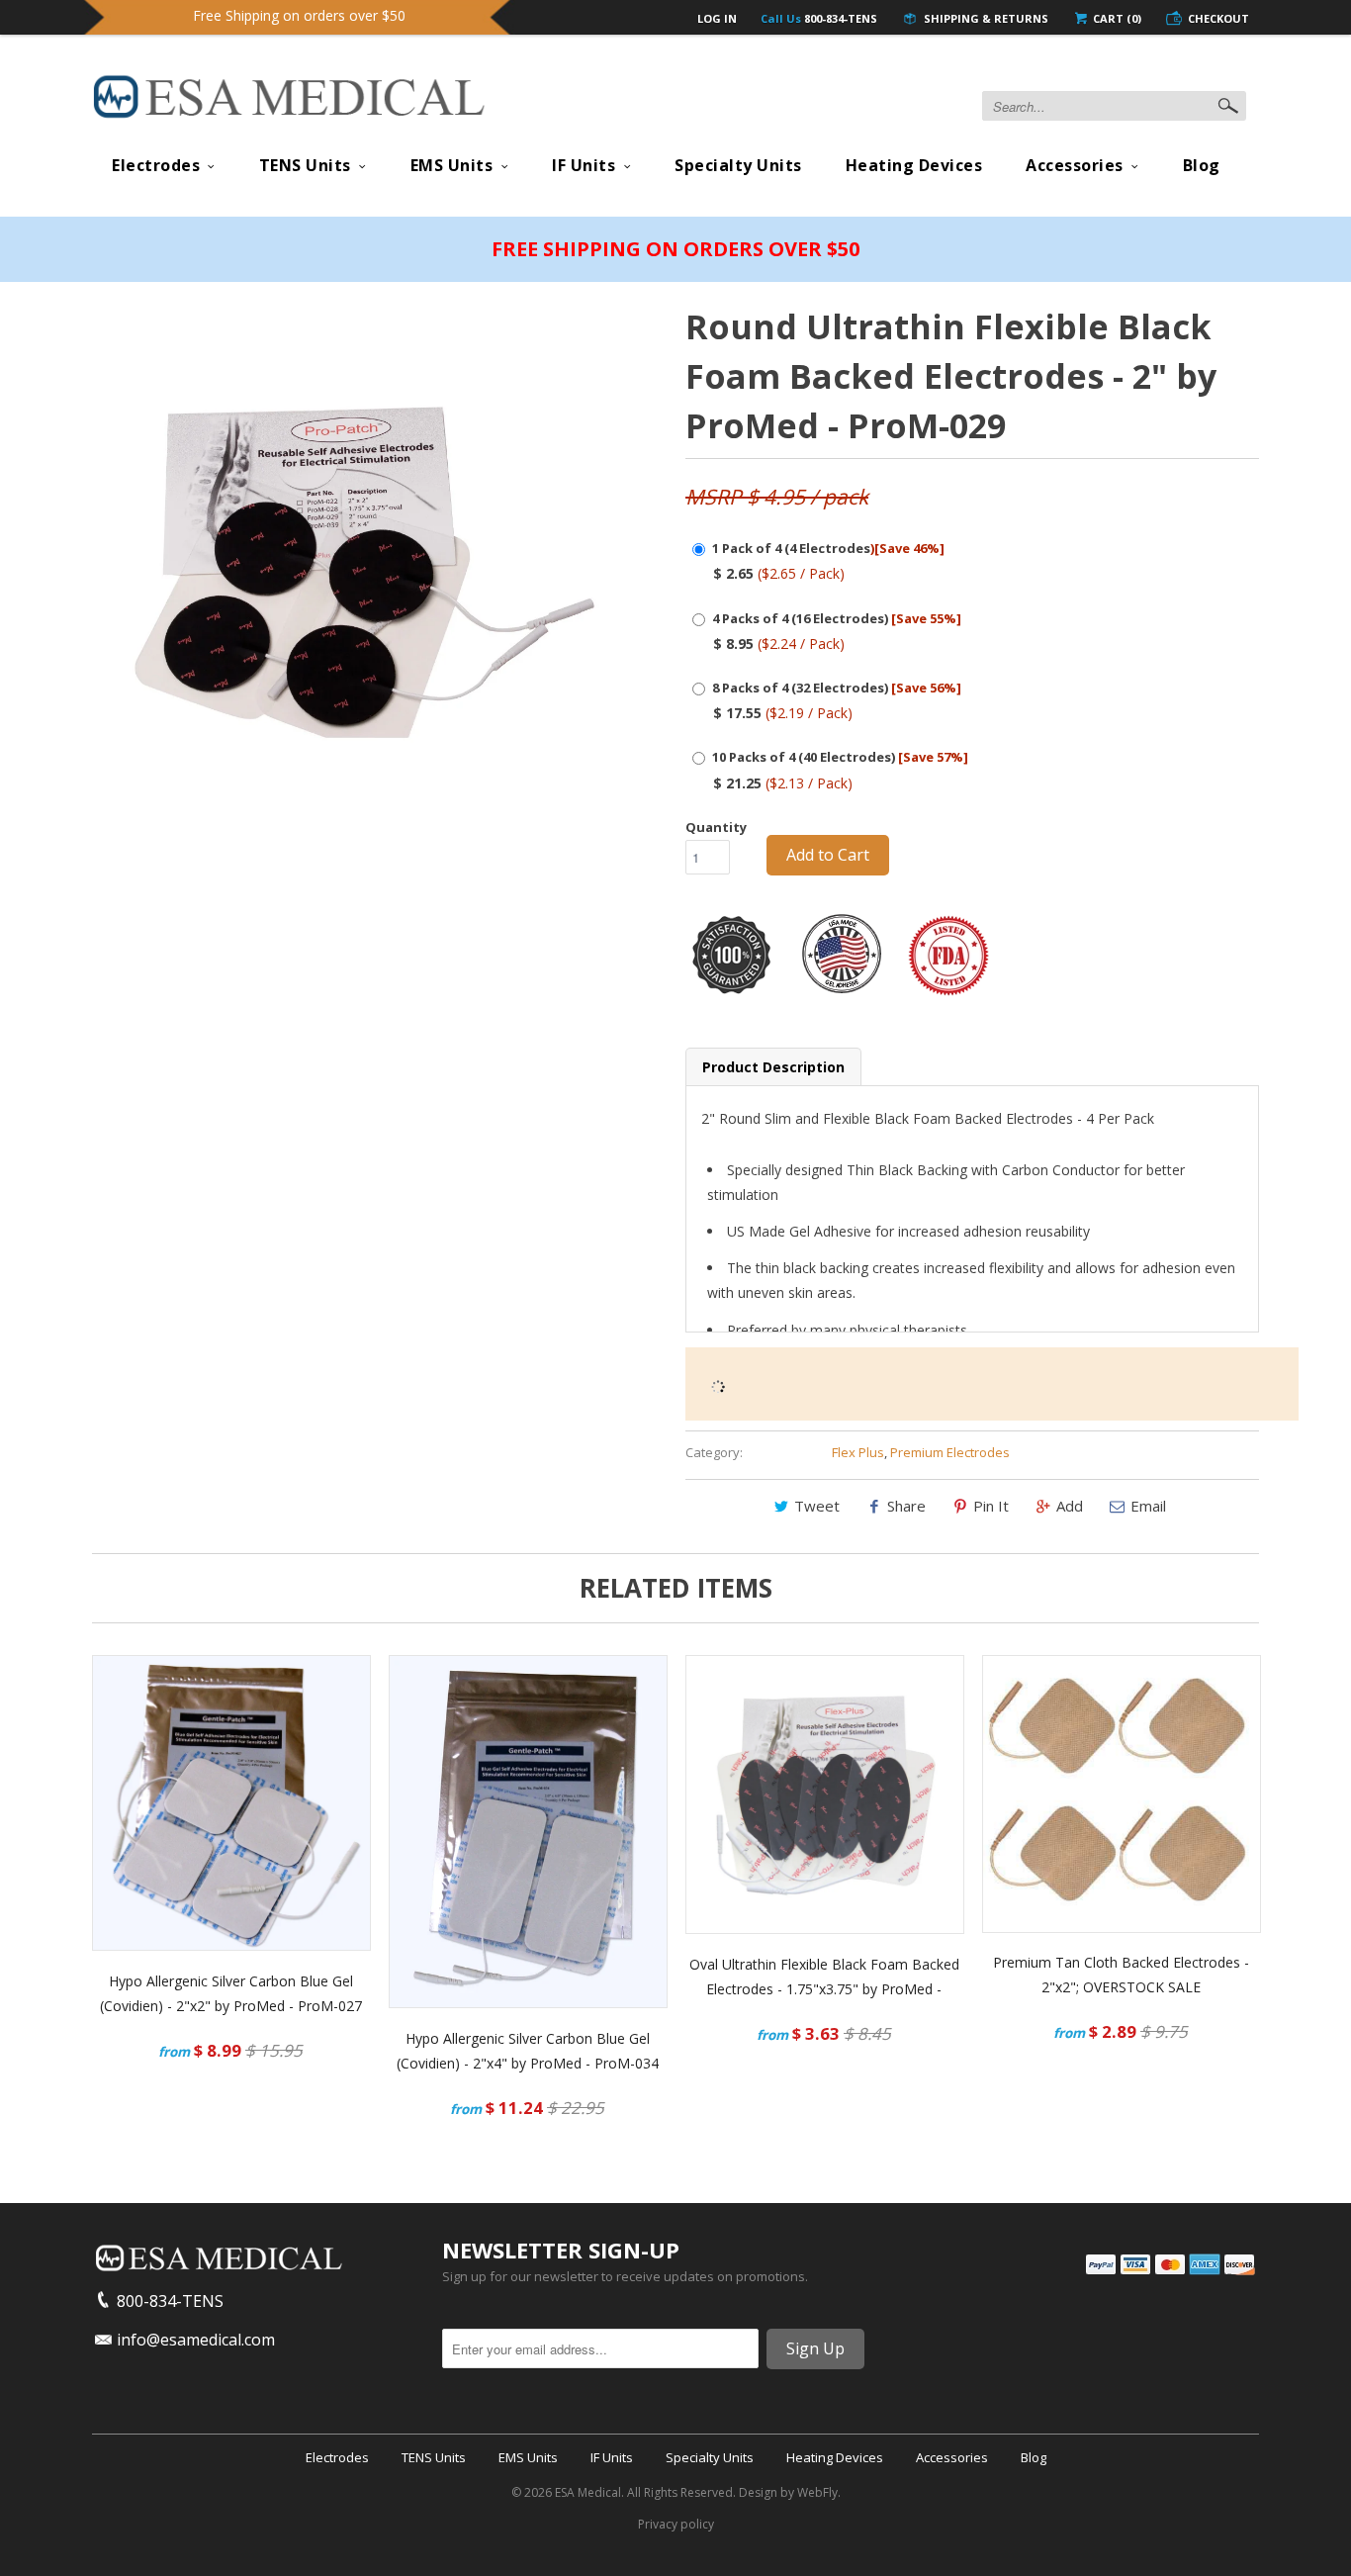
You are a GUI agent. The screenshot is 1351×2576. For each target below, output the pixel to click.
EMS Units (452, 165)
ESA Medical (588, 2492)
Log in (717, 18)
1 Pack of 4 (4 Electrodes (828, 548)
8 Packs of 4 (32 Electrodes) (837, 688)
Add (1070, 1506)
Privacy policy (676, 2524)
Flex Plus (858, 1452)
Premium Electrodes (950, 1452)
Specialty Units (738, 165)
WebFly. (819, 2492)
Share (906, 1506)
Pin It (991, 1506)
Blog (1202, 165)
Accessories (1075, 165)
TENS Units (305, 165)
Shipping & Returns (985, 18)
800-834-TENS (819, 18)
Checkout (1218, 18)
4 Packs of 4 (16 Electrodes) (837, 618)
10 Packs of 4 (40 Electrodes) (840, 757)
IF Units (584, 165)
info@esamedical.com (196, 2340)
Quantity (716, 827)
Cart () (1116, 18)
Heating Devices (914, 165)
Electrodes (156, 165)
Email (1148, 1506)
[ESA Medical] (290, 101)
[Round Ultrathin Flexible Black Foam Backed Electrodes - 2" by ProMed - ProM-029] (361, 571)
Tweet (817, 1506)
